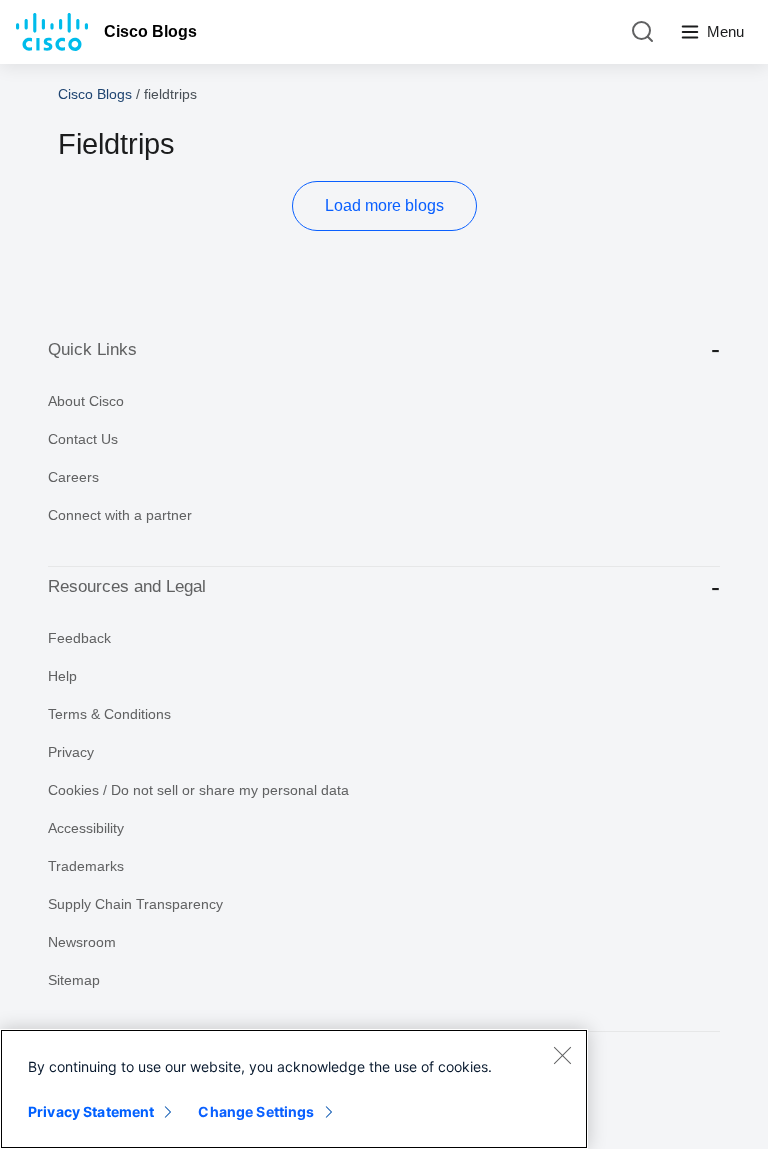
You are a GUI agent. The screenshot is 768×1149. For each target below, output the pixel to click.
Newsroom (82, 942)
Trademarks (86, 866)
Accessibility (86, 828)
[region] (294, 1089)
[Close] (562, 1055)
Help (62, 676)
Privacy (71, 752)
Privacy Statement (91, 1111)
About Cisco (86, 401)
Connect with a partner (120, 515)
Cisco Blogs (150, 31)
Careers (73, 477)
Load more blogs (384, 205)
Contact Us (83, 439)
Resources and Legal (127, 586)
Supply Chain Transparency (135, 904)
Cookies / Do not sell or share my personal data (198, 790)
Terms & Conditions (109, 714)
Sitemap (74, 980)
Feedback (79, 638)
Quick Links (92, 349)
